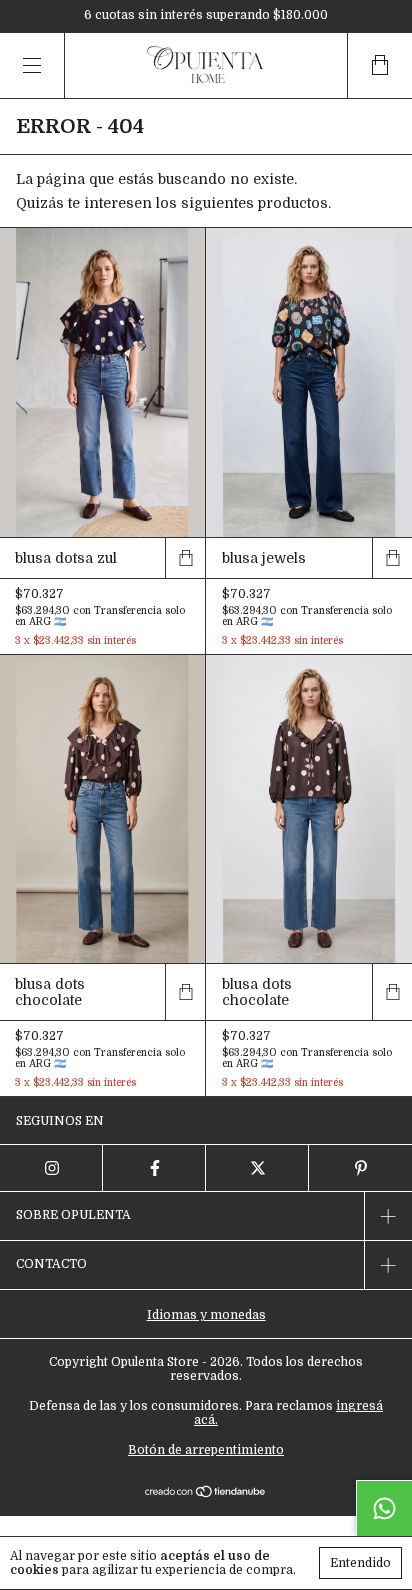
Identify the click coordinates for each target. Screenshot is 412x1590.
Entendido (360, 1563)
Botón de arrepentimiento (206, 1450)
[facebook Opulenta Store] (154, 1168)
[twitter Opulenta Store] (257, 1168)
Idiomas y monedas (206, 1315)
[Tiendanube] (206, 1493)
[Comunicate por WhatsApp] (384, 1508)
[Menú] (32, 65)
